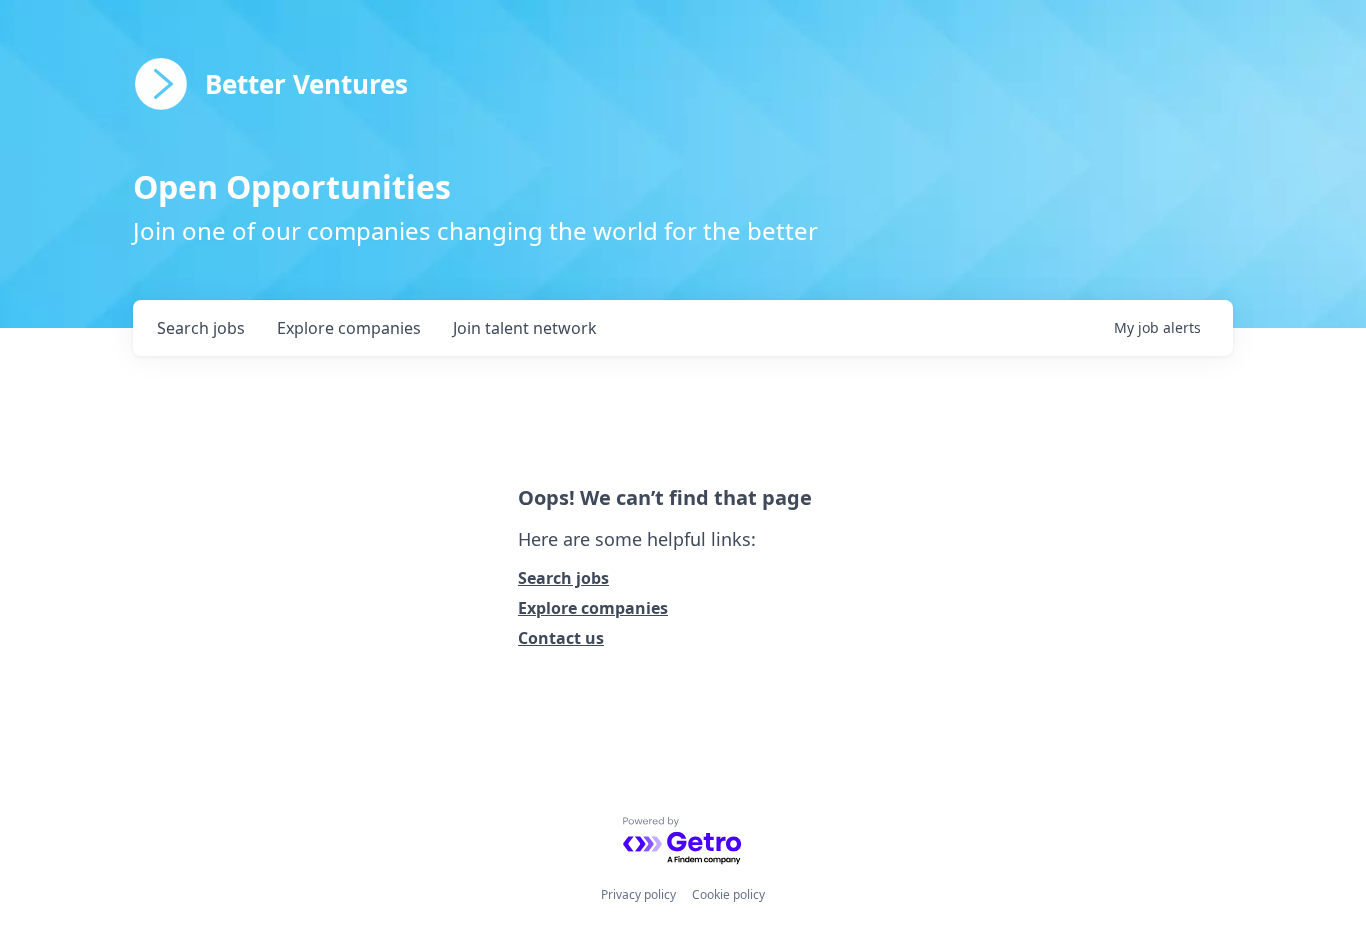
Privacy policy (638, 894)
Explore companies (593, 608)
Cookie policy (728, 894)
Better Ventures (306, 84)
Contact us (561, 638)
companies (349, 328)
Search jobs (563, 578)
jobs (201, 328)
